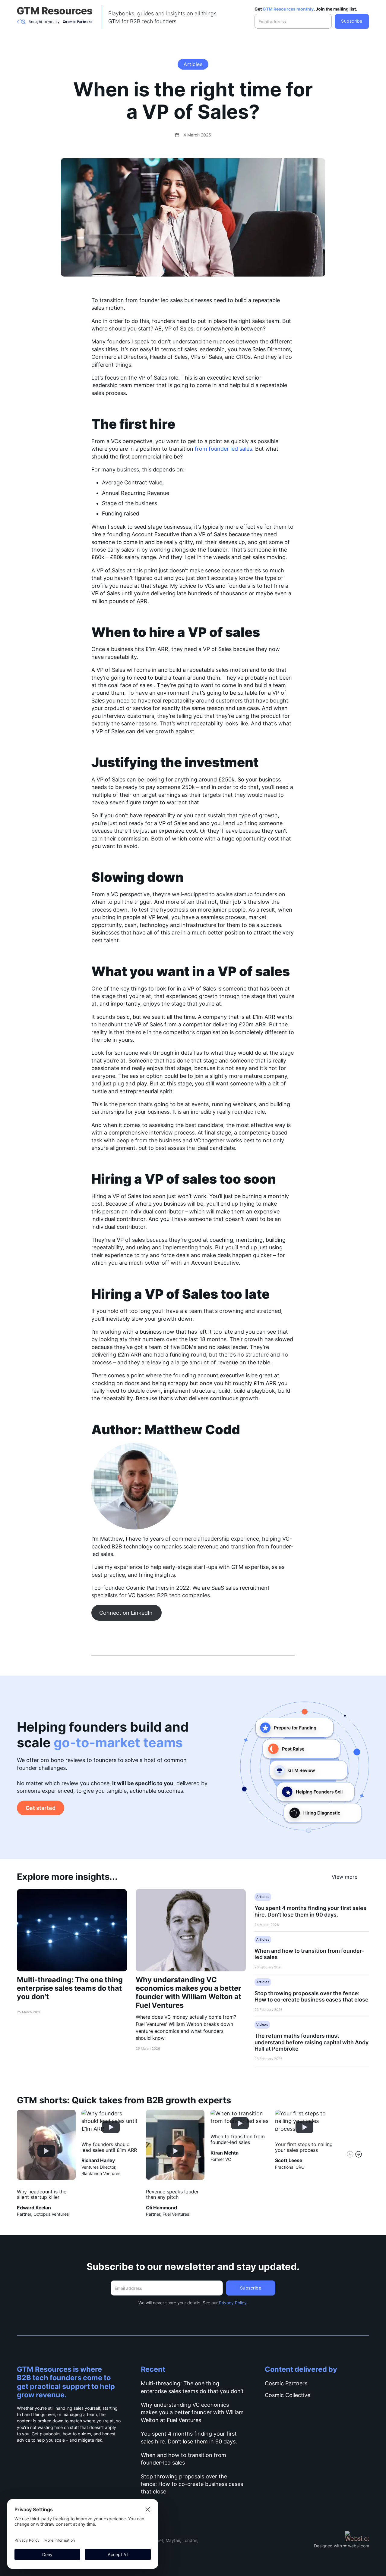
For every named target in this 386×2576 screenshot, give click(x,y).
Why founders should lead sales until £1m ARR (109, 2147)
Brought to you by (60, 22)
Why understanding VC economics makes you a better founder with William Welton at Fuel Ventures (188, 1992)
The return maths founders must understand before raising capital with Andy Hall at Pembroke (312, 2042)
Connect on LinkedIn (127, 1613)
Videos (262, 2024)
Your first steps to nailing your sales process (304, 2147)
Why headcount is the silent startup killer (42, 2195)
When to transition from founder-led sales (238, 2139)
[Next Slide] (359, 2155)
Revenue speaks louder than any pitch (172, 2195)
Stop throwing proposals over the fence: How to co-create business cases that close (312, 1996)
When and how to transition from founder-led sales (309, 1954)
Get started (41, 1808)
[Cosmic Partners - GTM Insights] (55, 11)
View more (345, 1877)
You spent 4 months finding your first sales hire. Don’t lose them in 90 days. (310, 1911)
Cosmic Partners (286, 2383)
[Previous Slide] (350, 2155)
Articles (193, 64)
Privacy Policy (233, 2303)
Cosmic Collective (288, 2395)
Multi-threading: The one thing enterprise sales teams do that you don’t (70, 1988)
